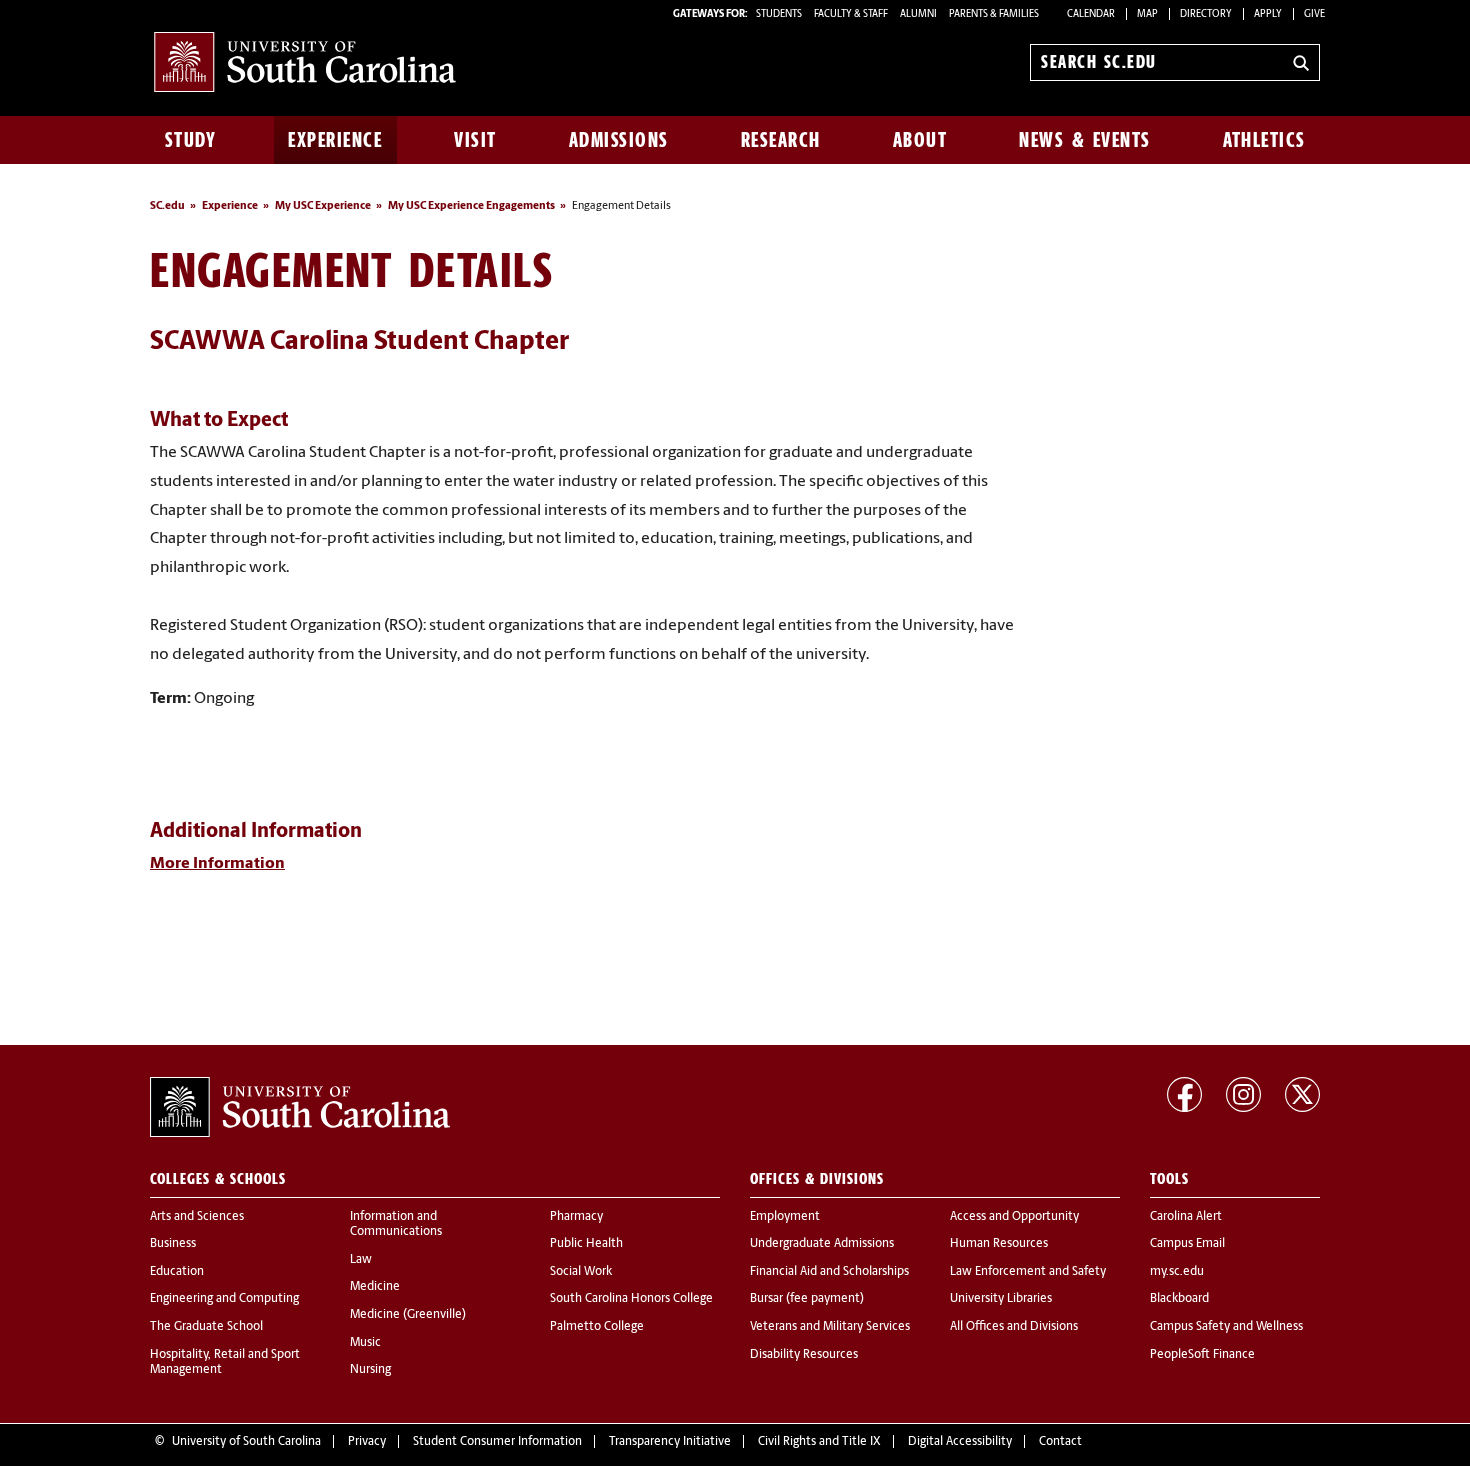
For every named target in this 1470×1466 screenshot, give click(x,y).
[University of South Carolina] (300, 1107)
